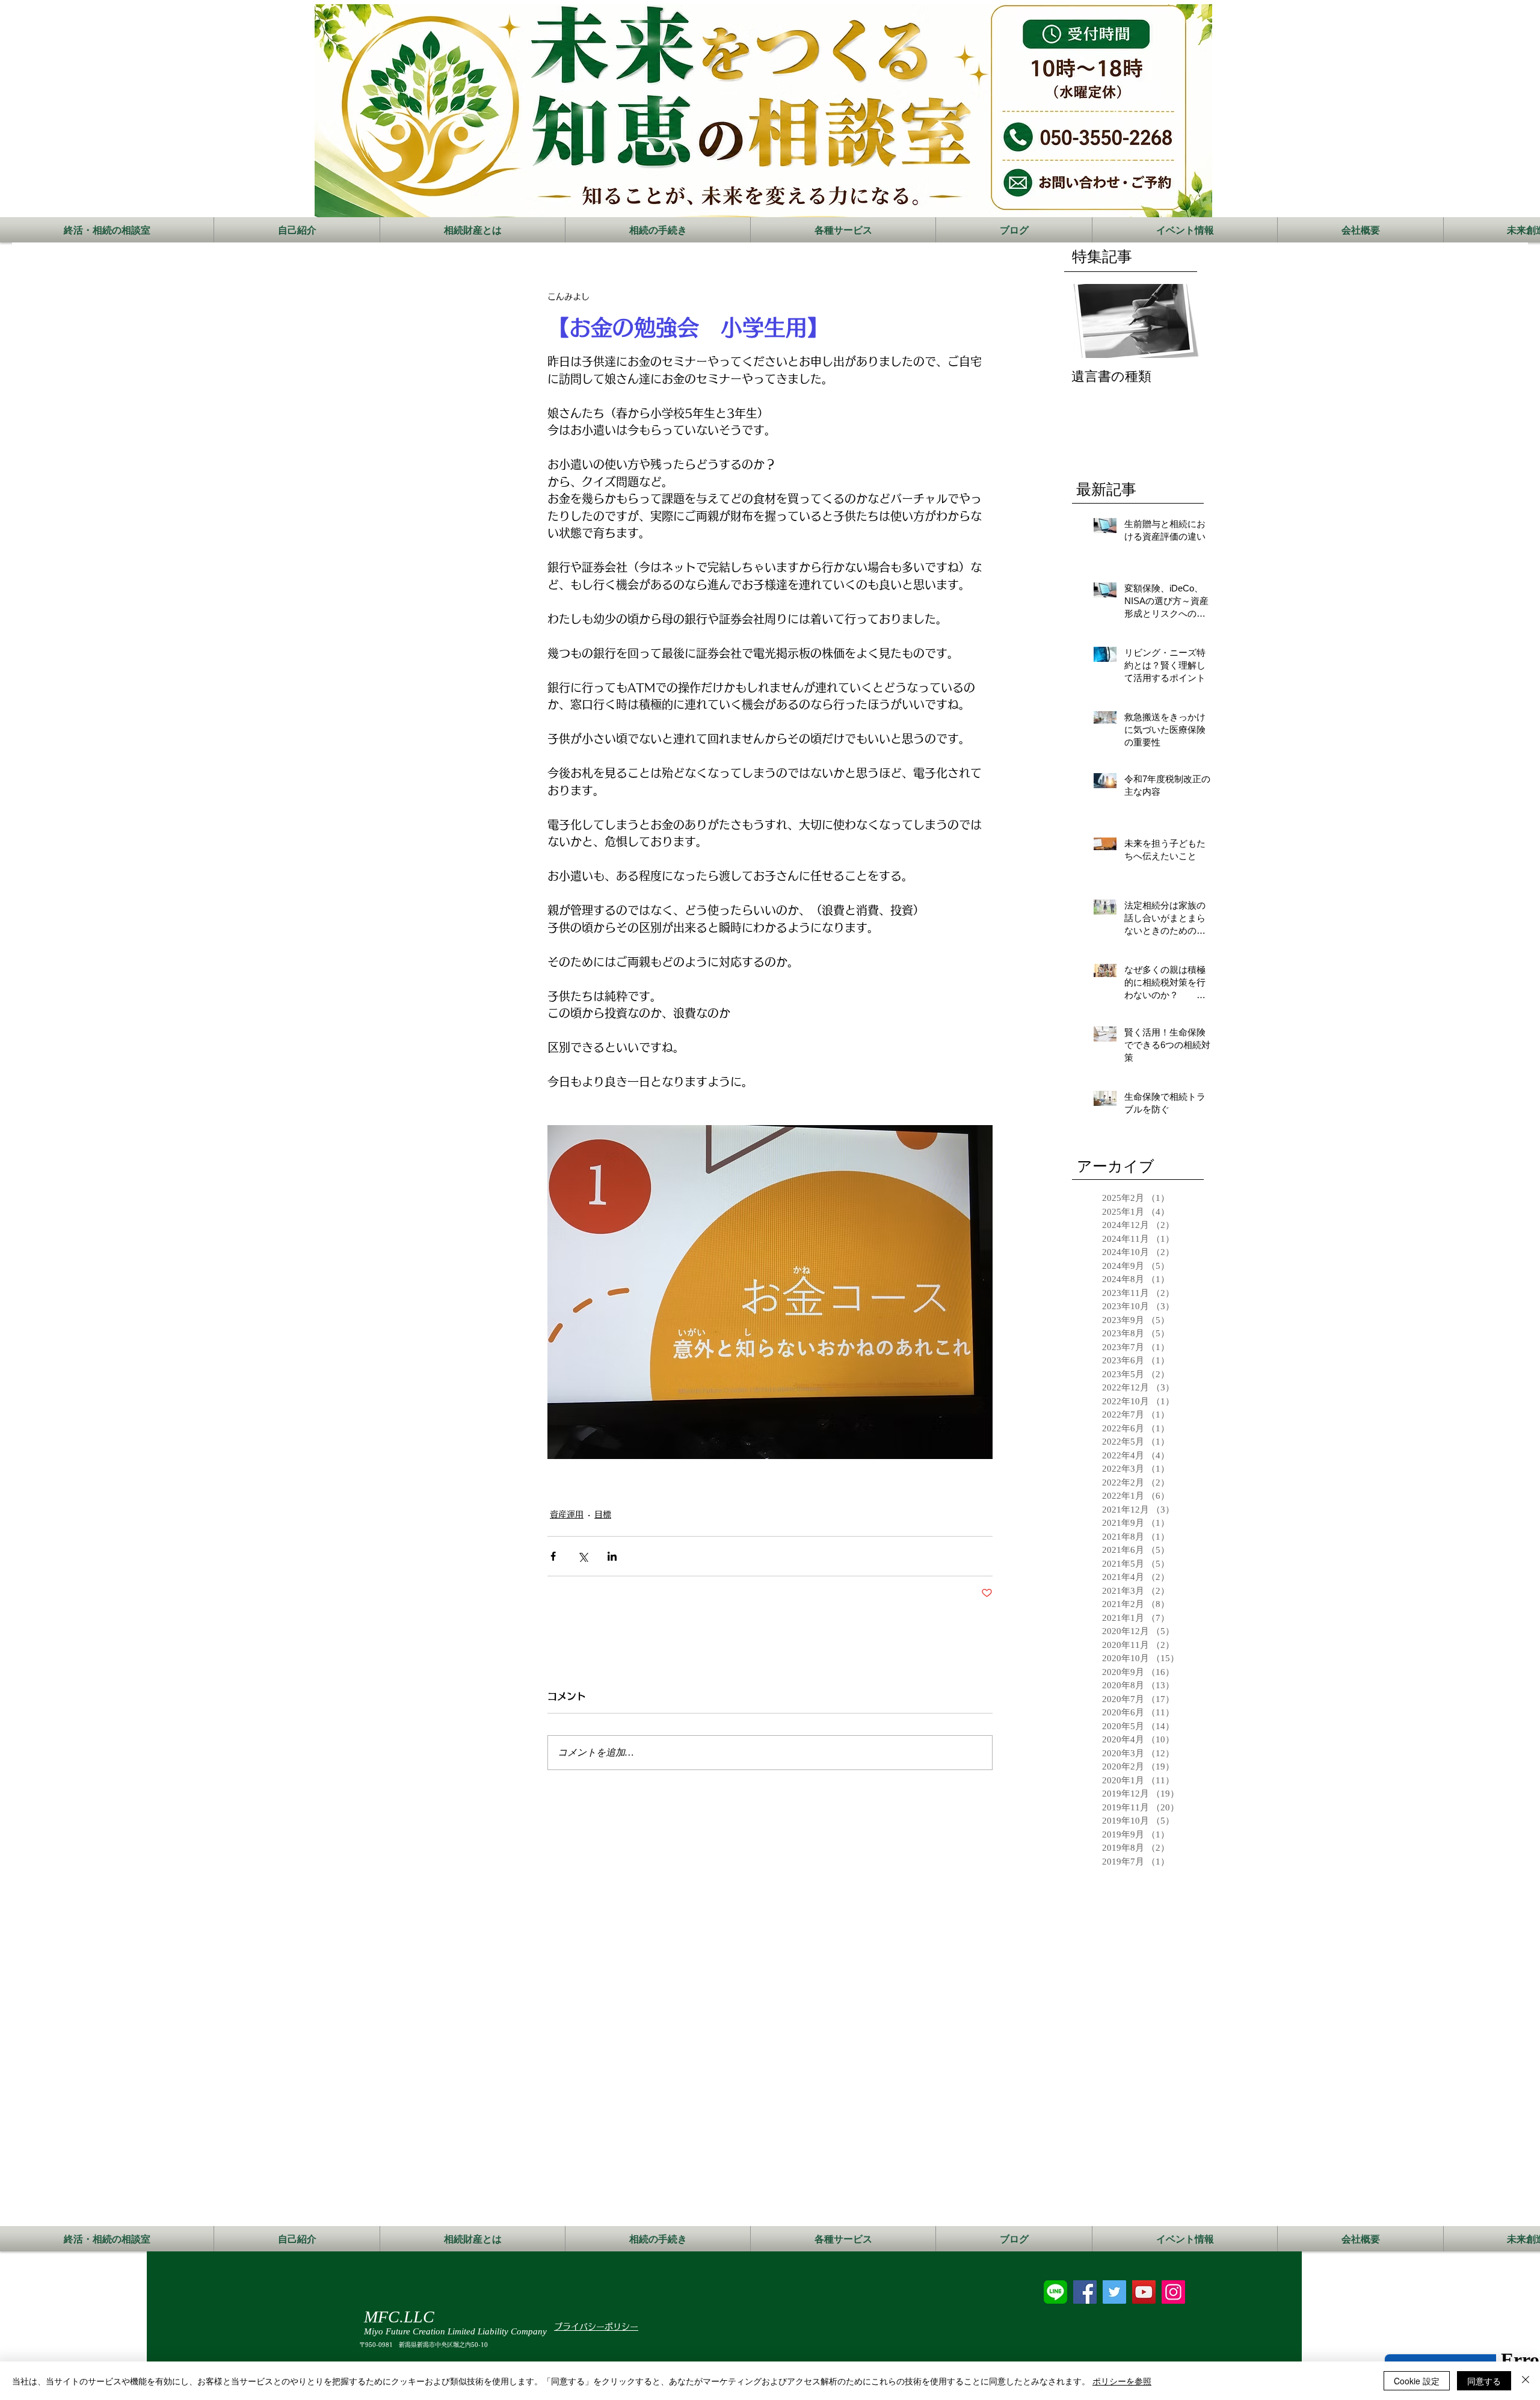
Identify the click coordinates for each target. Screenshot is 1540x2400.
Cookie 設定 (1417, 2381)
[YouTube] (1144, 2292)
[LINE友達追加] (1055, 2292)
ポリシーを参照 (1122, 2381)
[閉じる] (1526, 2381)
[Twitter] (1114, 2292)
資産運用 (567, 1514)
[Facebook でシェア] (553, 1556)
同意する (1484, 2381)
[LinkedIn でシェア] (612, 1556)
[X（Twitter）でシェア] (583, 1556)
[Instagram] (1173, 2292)
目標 (603, 1514)
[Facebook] (1085, 2292)
